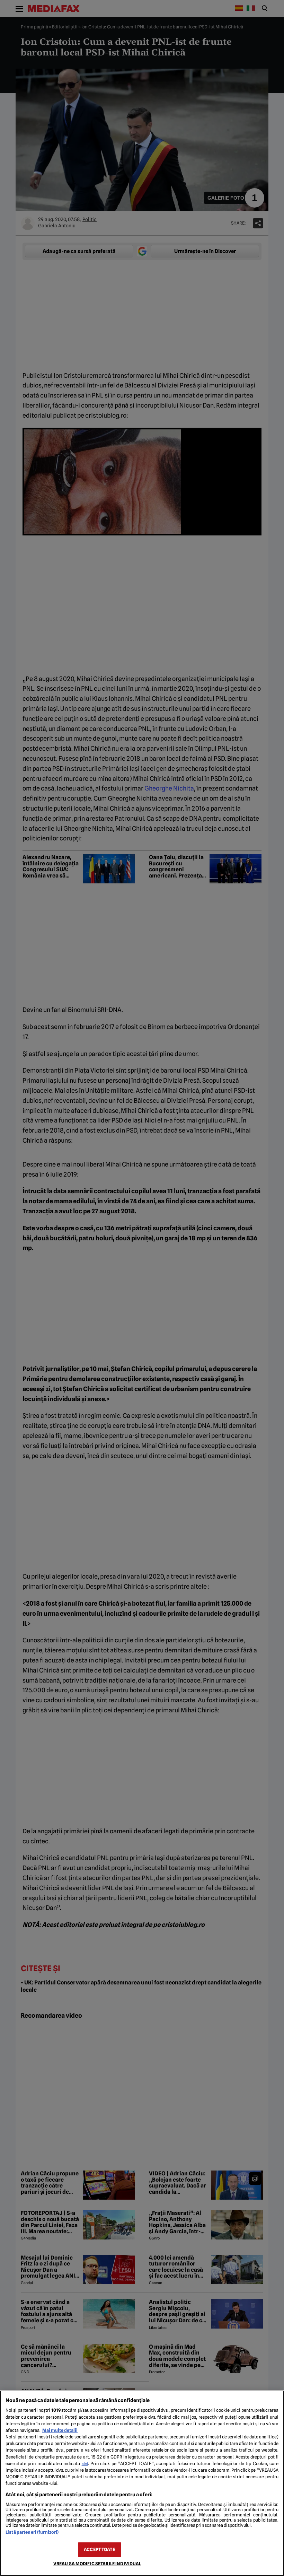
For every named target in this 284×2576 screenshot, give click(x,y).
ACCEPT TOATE (99, 2549)
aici (85, 2464)
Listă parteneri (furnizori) (32, 2532)
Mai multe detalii (60, 2430)
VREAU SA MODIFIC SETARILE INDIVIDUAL (97, 2564)
